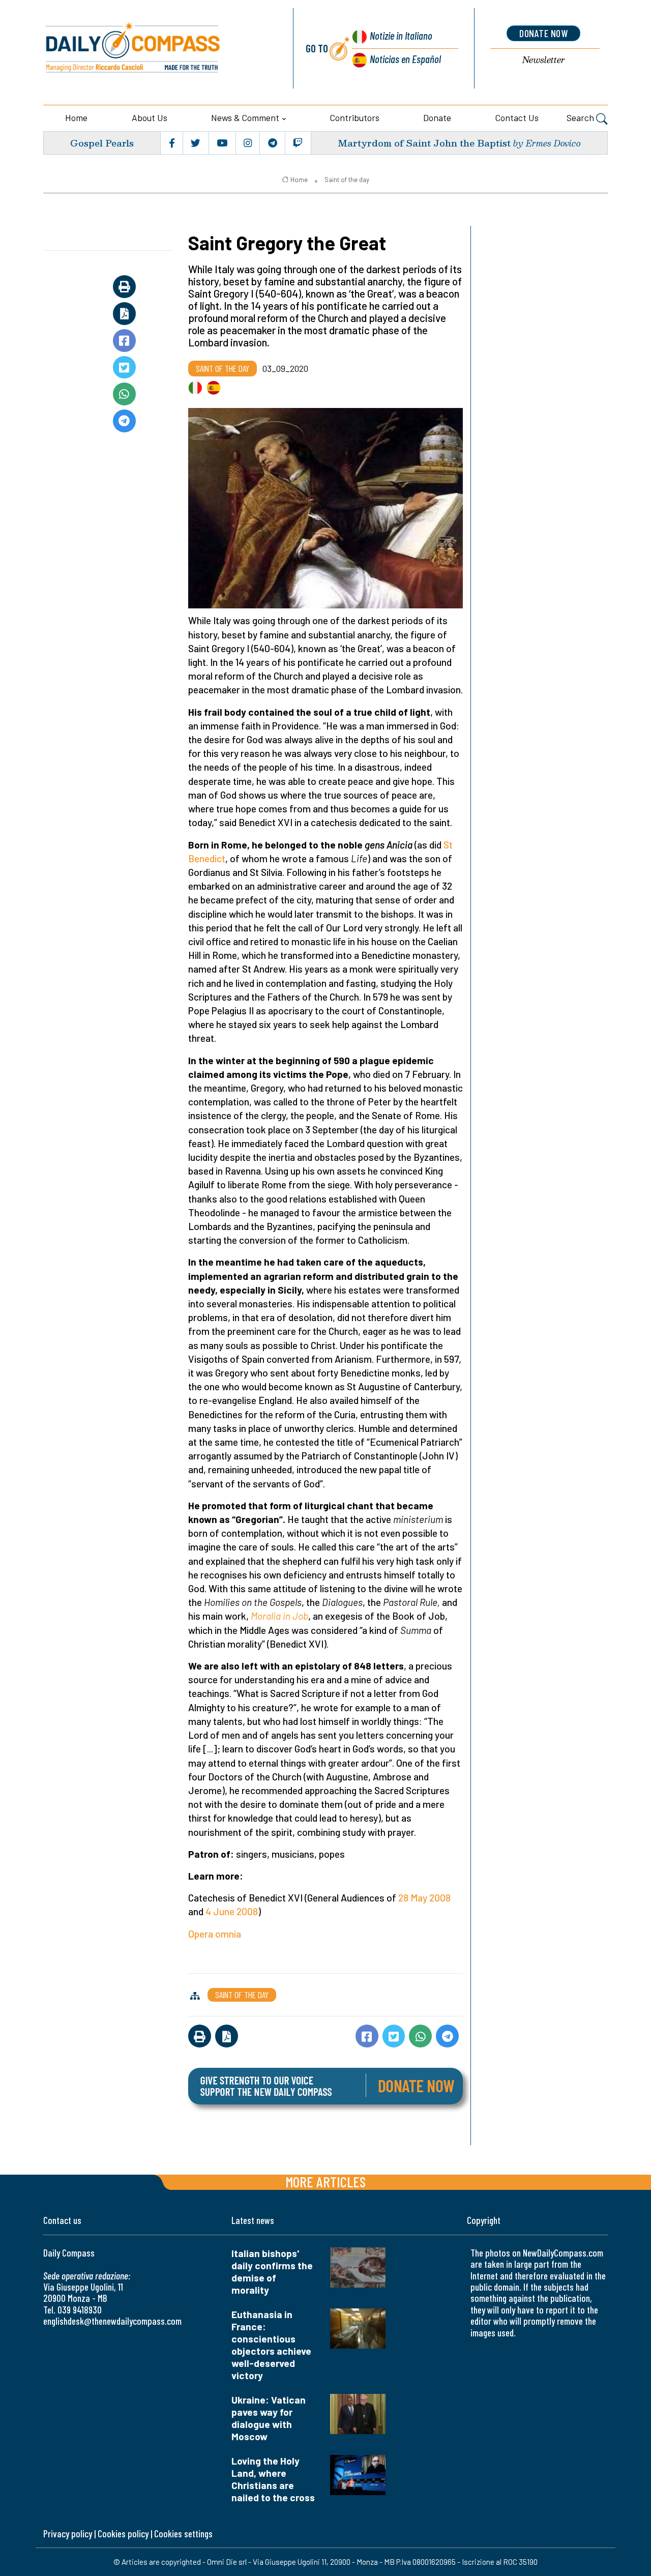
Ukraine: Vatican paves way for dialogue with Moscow (269, 2418)
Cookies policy (123, 2534)
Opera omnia (215, 1934)
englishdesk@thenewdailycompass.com (112, 2321)
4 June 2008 (232, 1911)
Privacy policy (68, 2534)
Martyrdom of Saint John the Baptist (424, 143)
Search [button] (581, 118)
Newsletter (544, 60)
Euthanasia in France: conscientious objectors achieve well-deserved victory (271, 2345)
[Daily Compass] (156, 48)
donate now (543, 33)
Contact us (517, 118)
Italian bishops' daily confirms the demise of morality (272, 2272)
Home (76, 118)
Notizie (401, 35)
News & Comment (245, 118)
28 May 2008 (424, 1898)
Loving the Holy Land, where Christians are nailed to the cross (273, 2479)
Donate (437, 118)
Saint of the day (347, 180)
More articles (325, 2182)
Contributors (355, 118)
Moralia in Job (279, 1616)
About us (150, 118)
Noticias (405, 59)
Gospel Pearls (102, 143)
